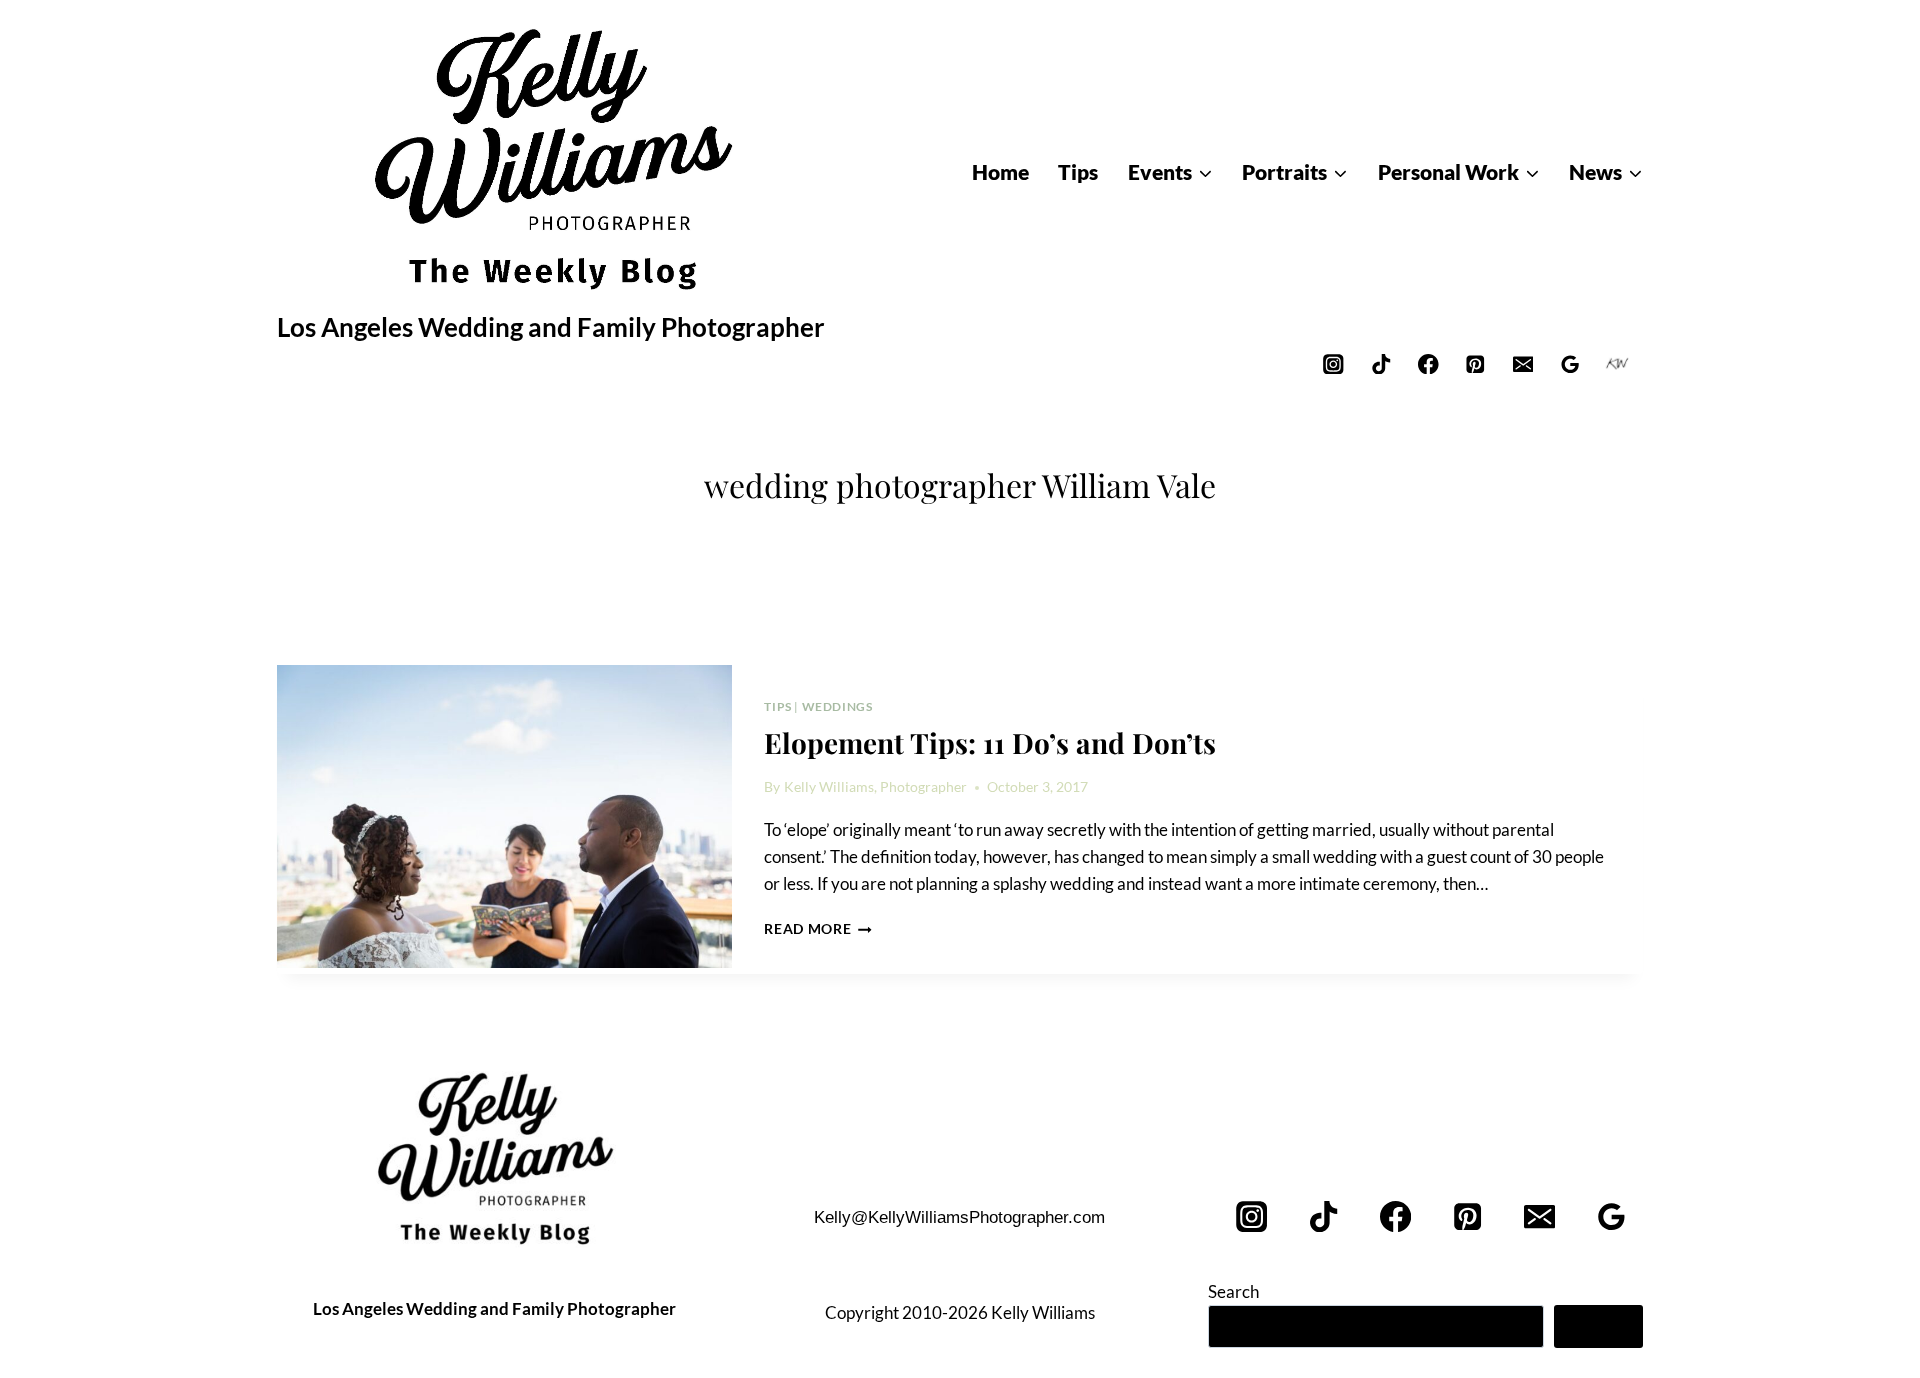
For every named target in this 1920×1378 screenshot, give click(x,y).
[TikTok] (1380, 363)
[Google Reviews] (1570, 363)
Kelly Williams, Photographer (875, 787)
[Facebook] (1428, 363)
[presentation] (504, 817)
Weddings (837, 706)
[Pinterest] (1475, 363)
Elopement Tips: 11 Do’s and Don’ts (990, 742)
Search (1233, 1291)
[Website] (1617, 363)
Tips (777, 706)
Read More (818, 929)
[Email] (1522, 363)
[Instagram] (1333, 363)
